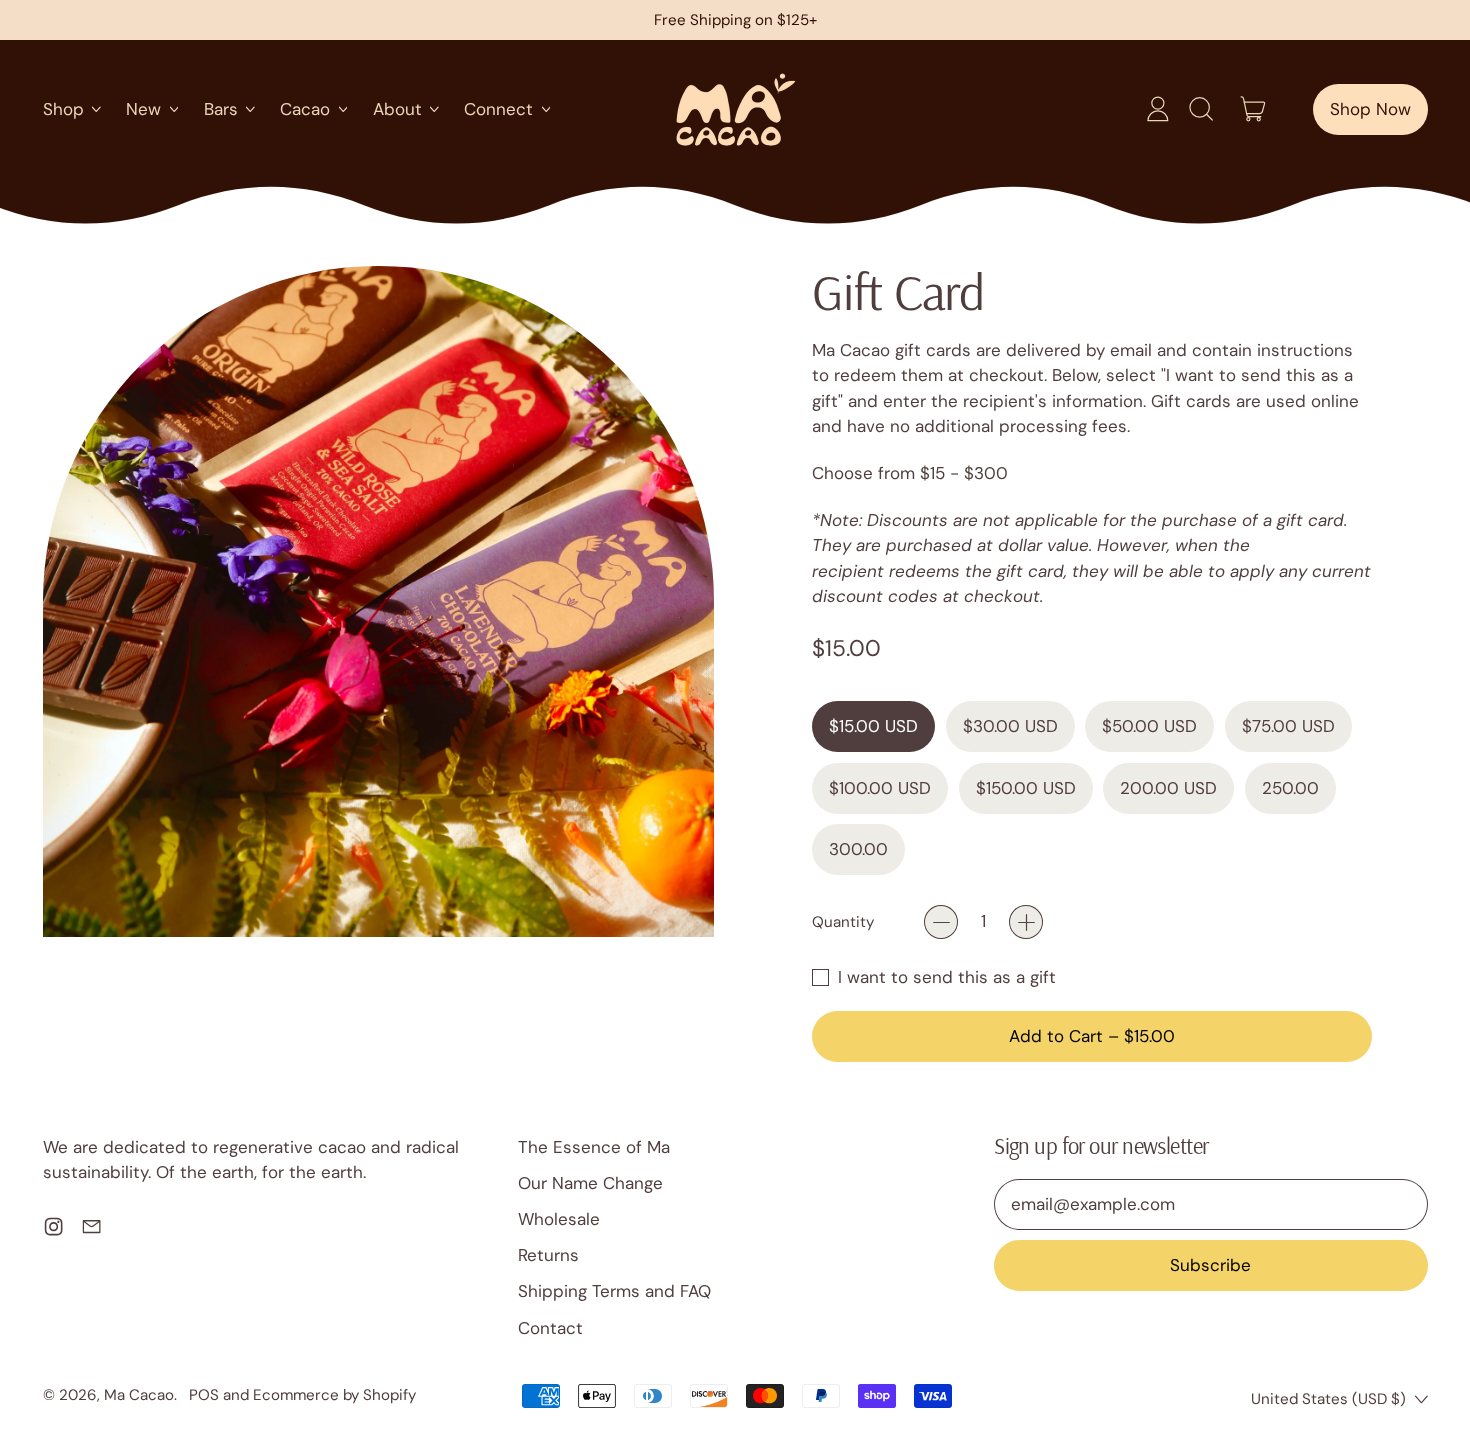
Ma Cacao (139, 1395)
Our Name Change (590, 1183)
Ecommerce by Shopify (334, 1395)
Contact (550, 1328)
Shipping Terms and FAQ (614, 1291)
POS (204, 1395)
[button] (1200, 109)
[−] (941, 922)
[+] (1026, 922)
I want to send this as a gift (947, 977)
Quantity (843, 922)
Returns (548, 1255)
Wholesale (559, 1219)
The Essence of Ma (594, 1147)
